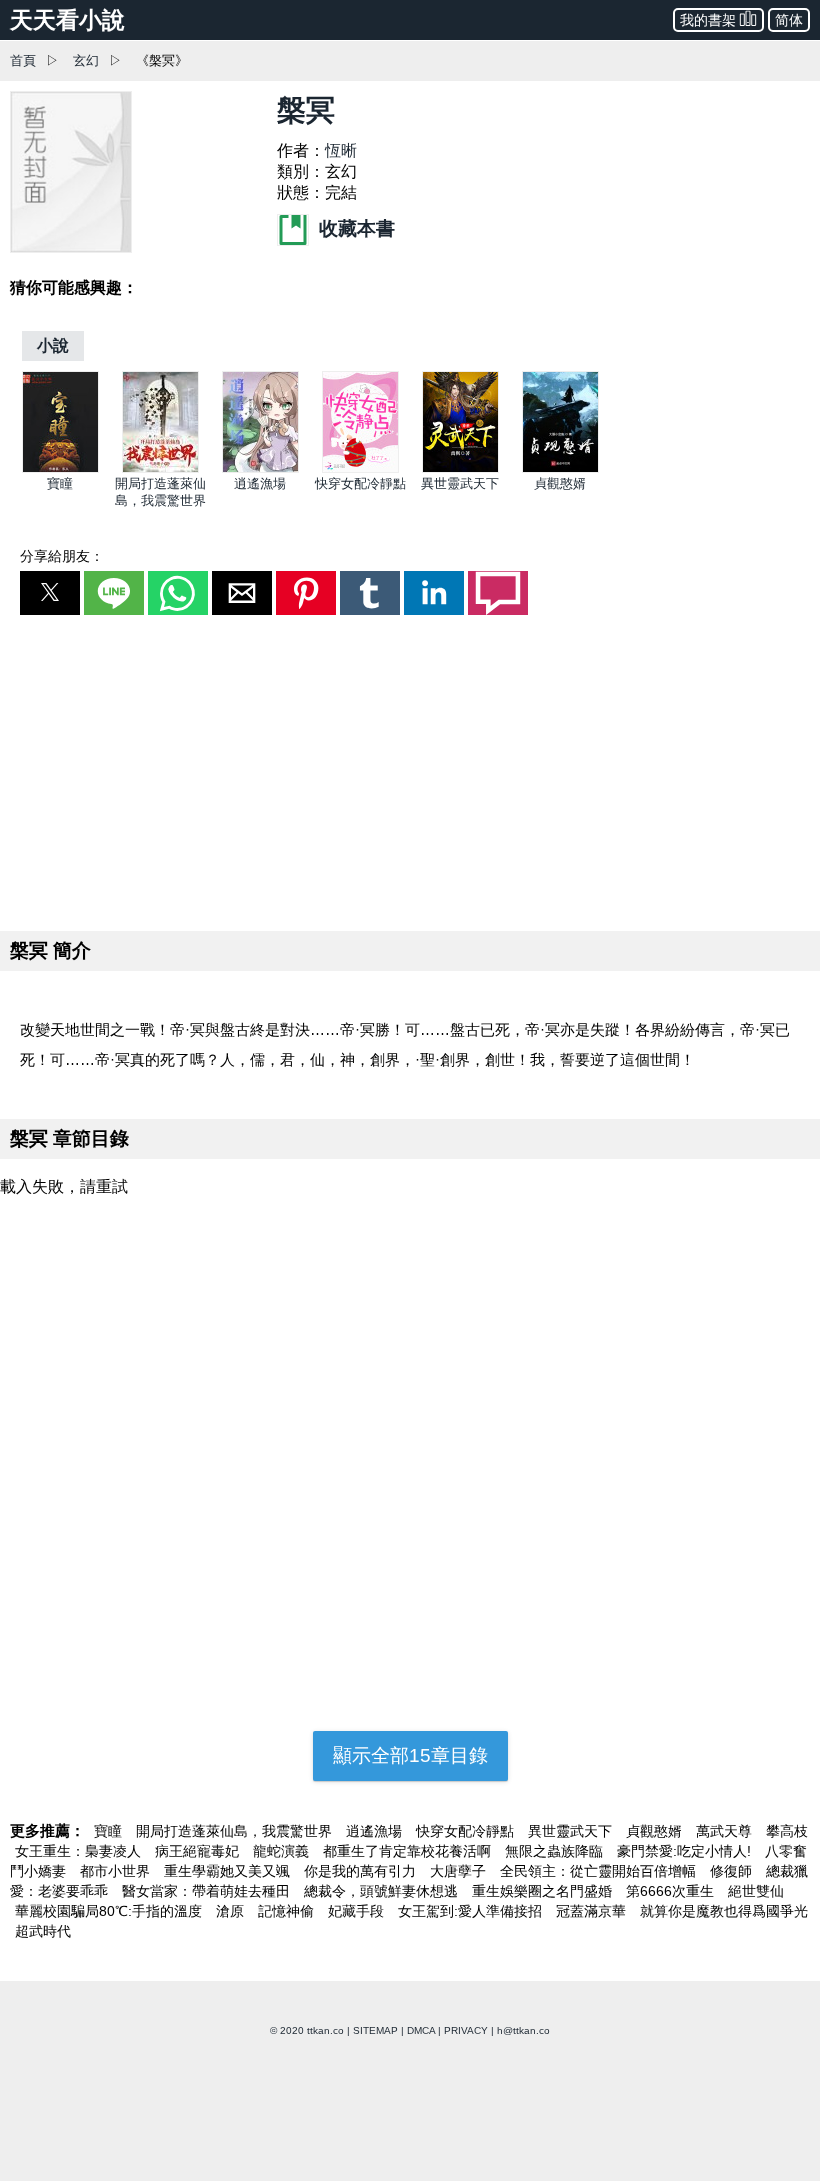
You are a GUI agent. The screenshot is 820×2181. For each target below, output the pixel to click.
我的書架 (708, 20)
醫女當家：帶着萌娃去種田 (208, 1891)
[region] (410, 769)
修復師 (733, 1871)
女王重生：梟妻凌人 (80, 1851)
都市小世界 (117, 1871)
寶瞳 (60, 483)
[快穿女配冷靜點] (360, 468)
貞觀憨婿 (560, 483)
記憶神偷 (288, 1911)
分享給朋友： (62, 556)
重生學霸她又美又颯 (229, 1871)
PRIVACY (466, 2030)
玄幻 (86, 60)
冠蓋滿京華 (593, 1911)
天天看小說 (67, 20)
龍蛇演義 (283, 1851)
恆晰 (341, 150)
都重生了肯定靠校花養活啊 (409, 1851)
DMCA (421, 2030)
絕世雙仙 (756, 1891)
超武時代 (43, 1931)
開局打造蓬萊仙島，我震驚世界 (236, 1831)
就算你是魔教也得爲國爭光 (724, 1911)
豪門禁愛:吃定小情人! (686, 1851)
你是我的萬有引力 (362, 1871)
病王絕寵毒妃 (199, 1851)
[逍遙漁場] (260, 468)
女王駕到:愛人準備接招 (472, 1911)
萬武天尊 (726, 1831)
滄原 (232, 1911)
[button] (50, 593)
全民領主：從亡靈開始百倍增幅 (600, 1871)
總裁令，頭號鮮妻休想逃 (383, 1891)
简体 (789, 20)
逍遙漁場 (260, 483)
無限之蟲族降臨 (556, 1851)
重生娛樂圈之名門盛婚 (544, 1891)
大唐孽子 (460, 1871)
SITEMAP (375, 2030)
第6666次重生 (672, 1891)
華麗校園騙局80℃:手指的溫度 (110, 1911)
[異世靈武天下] (460, 468)
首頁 (23, 60)
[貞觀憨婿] (560, 468)
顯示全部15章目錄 (410, 1755)
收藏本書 (354, 228)
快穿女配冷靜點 (360, 483)
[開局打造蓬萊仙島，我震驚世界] (160, 468)
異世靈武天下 (460, 483)
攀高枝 (787, 1831)
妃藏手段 (358, 1911)
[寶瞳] (60, 468)
